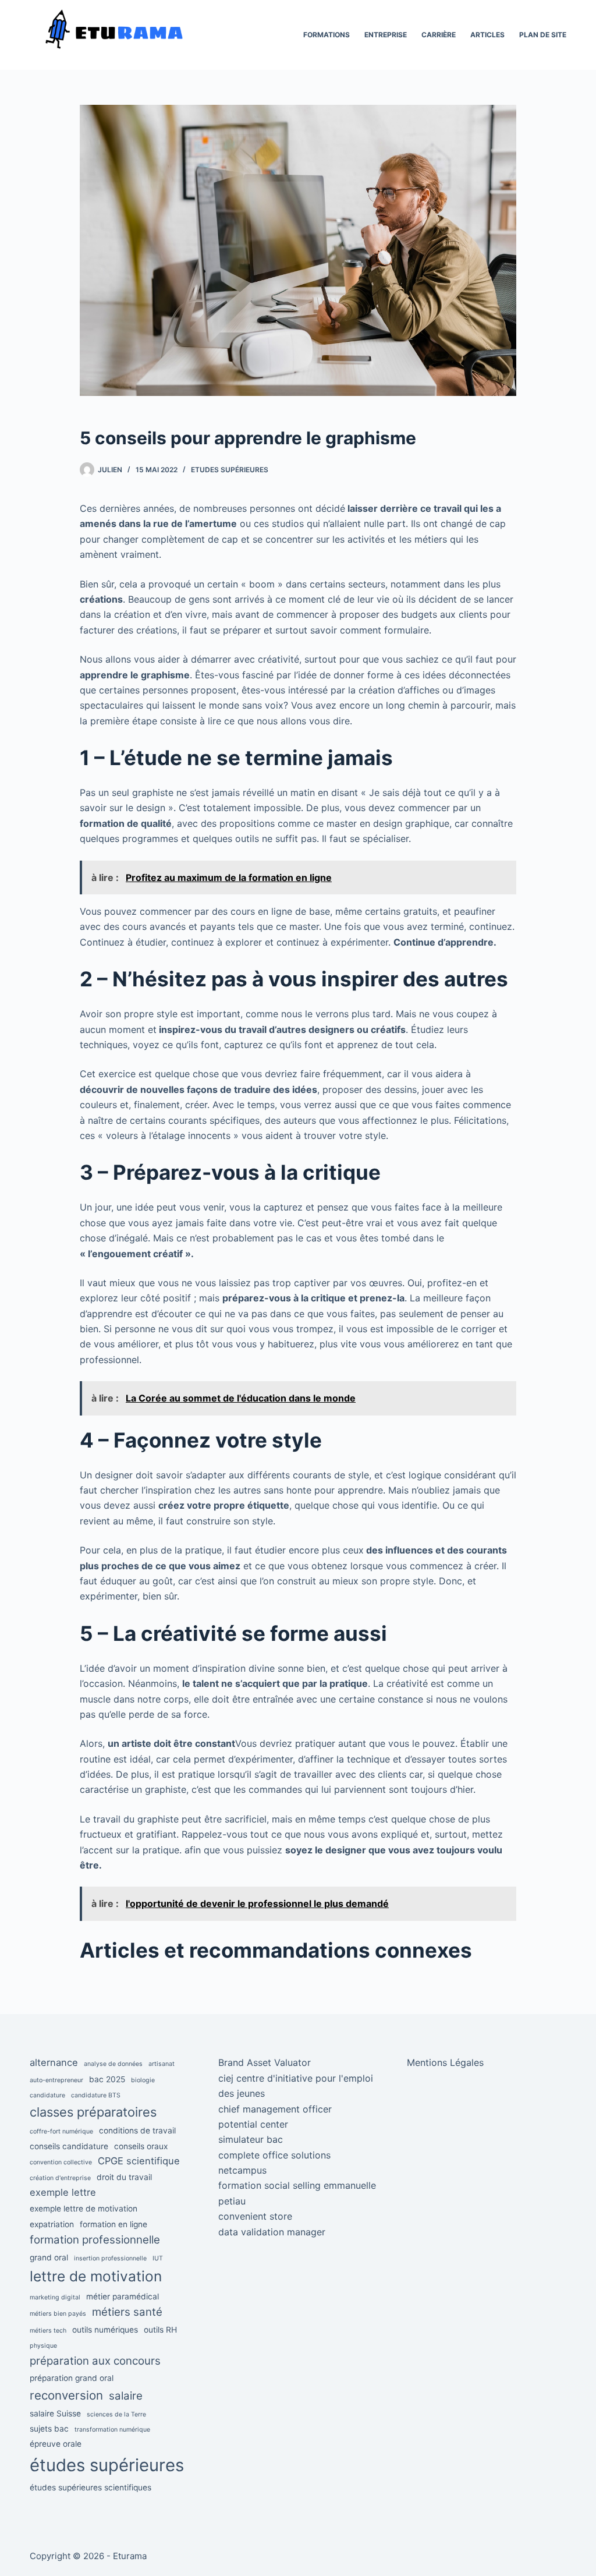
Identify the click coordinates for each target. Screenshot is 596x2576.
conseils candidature (69, 2146)
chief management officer (275, 2109)
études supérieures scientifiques (91, 2487)
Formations (327, 35)
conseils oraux (141, 2146)
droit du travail (124, 2177)
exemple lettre (63, 2192)
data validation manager (272, 2232)
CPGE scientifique (139, 2161)
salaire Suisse (55, 2414)
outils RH (160, 2330)
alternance (54, 2062)
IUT (158, 2258)
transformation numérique (112, 2430)
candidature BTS (96, 2095)
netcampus (242, 2170)
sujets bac (49, 2429)
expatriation (52, 2224)
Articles (487, 35)
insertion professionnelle (110, 2258)
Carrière (439, 35)
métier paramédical (123, 2297)
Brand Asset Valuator (265, 2062)
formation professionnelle (95, 2240)
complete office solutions (274, 2155)
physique (43, 2346)
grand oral (49, 2257)
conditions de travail (137, 2131)
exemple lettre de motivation (84, 2209)
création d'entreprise (60, 2178)
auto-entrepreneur (56, 2080)
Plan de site (543, 35)
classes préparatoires (93, 2112)
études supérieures (107, 2465)
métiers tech (48, 2331)
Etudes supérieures (230, 470)
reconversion (66, 2395)
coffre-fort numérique (61, 2131)
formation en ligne (113, 2224)
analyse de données (113, 2064)
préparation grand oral (72, 2378)
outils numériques (105, 2330)
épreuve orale (56, 2444)
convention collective (61, 2162)
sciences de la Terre (116, 2414)
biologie (143, 2080)
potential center (253, 2124)
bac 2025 (107, 2079)
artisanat (162, 2064)
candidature (47, 2095)
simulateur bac (251, 2139)
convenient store (255, 2216)
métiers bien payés (58, 2314)
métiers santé (127, 2312)
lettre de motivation (96, 2276)
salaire (126, 2396)
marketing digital (55, 2297)
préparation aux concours (95, 2361)
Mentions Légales (445, 2062)
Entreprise (386, 35)
